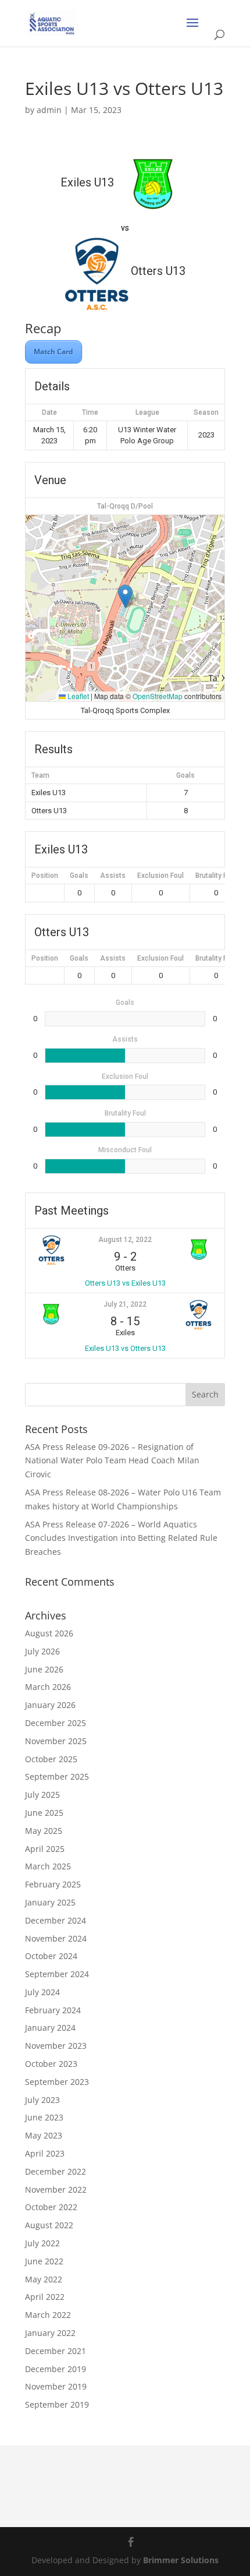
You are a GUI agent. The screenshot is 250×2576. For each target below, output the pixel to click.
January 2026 (50, 1705)
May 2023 (44, 2135)
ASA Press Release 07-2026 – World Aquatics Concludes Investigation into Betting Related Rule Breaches (121, 1538)
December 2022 (56, 2171)
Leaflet (77, 696)
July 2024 (42, 1992)
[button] (125, 596)
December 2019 (56, 2369)
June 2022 (44, 2261)
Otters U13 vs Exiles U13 (125, 1283)
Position (45, 876)
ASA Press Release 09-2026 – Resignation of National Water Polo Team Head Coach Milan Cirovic (112, 1461)
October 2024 (51, 1956)
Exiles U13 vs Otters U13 (125, 1348)
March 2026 (48, 1687)
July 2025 (42, 1795)
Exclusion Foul (160, 876)
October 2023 (51, 2064)
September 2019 (57, 2404)
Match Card (53, 352)
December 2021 (56, 2351)
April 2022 (45, 2297)
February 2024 (53, 2010)
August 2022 (49, 2225)
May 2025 (44, 1831)
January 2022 (50, 2333)
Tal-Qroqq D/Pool (125, 506)
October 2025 (51, 1759)
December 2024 (56, 1920)
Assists (113, 876)
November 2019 (56, 2386)
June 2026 (44, 1669)
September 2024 (57, 1974)
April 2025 (45, 1849)
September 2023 (57, 2082)
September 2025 (57, 1776)
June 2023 (44, 2117)
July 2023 (42, 2100)
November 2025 (56, 1741)
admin (49, 110)
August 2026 (49, 1633)
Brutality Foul (216, 876)
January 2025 (50, 1902)
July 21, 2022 (125, 1304)
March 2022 (48, 2315)
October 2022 (51, 2207)
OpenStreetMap (158, 696)
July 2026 (42, 1651)
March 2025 (48, 1866)
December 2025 (56, 1723)
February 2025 (53, 1884)
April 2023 (45, 2153)
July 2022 (42, 2243)
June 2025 (44, 1813)
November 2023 (56, 2046)
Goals (79, 876)
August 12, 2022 (125, 1240)
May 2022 (44, 2279)
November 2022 (56, 2189)
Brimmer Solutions (181, 2560)
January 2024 (50, 2028)
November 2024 (56, 1938)
